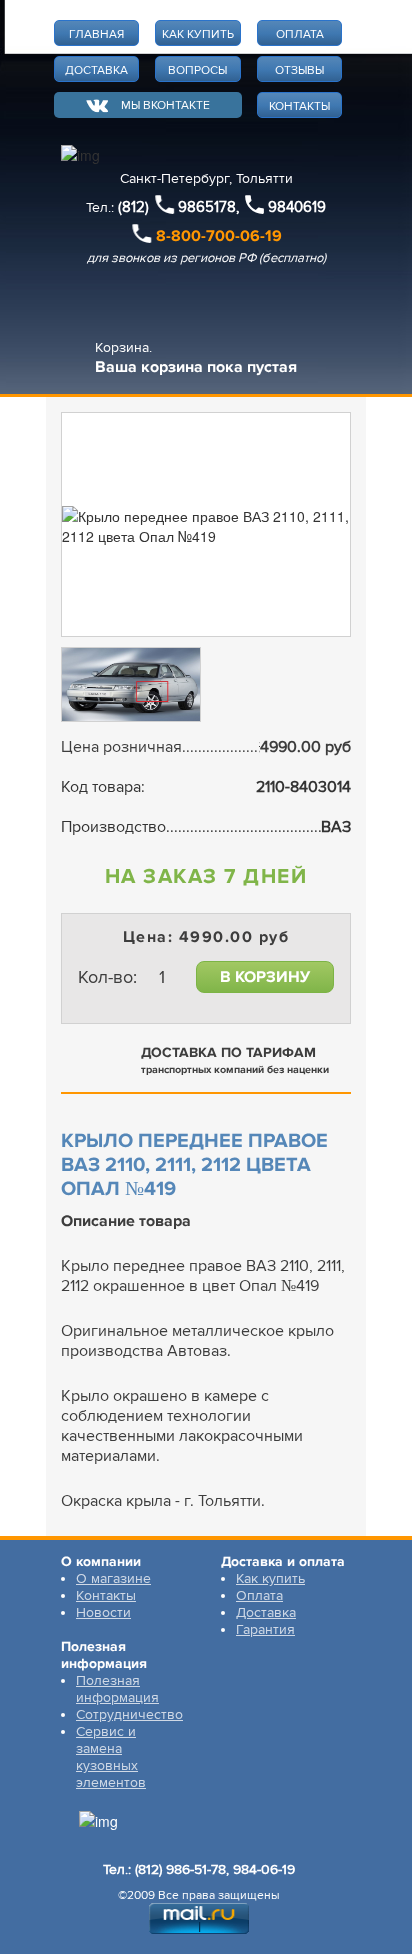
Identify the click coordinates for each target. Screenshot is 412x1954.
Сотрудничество (129, 1714)
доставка (96, 70)
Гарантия (265, 1629)
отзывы (299, 70)
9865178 (207, 207)
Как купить (270, 1578)
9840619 (297, 207)
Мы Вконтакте (165, 105)
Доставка (266, 1612)
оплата (300, 34)
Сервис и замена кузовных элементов (111, 1757)
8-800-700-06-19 (219, 236)
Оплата (259, 1595)
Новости (103, 1612)
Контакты (106, 1595)
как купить (198, 34)
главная (96, 34)
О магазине (113, 1578)
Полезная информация (117, 1689)
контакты (299, 106)
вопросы (197, 70)
